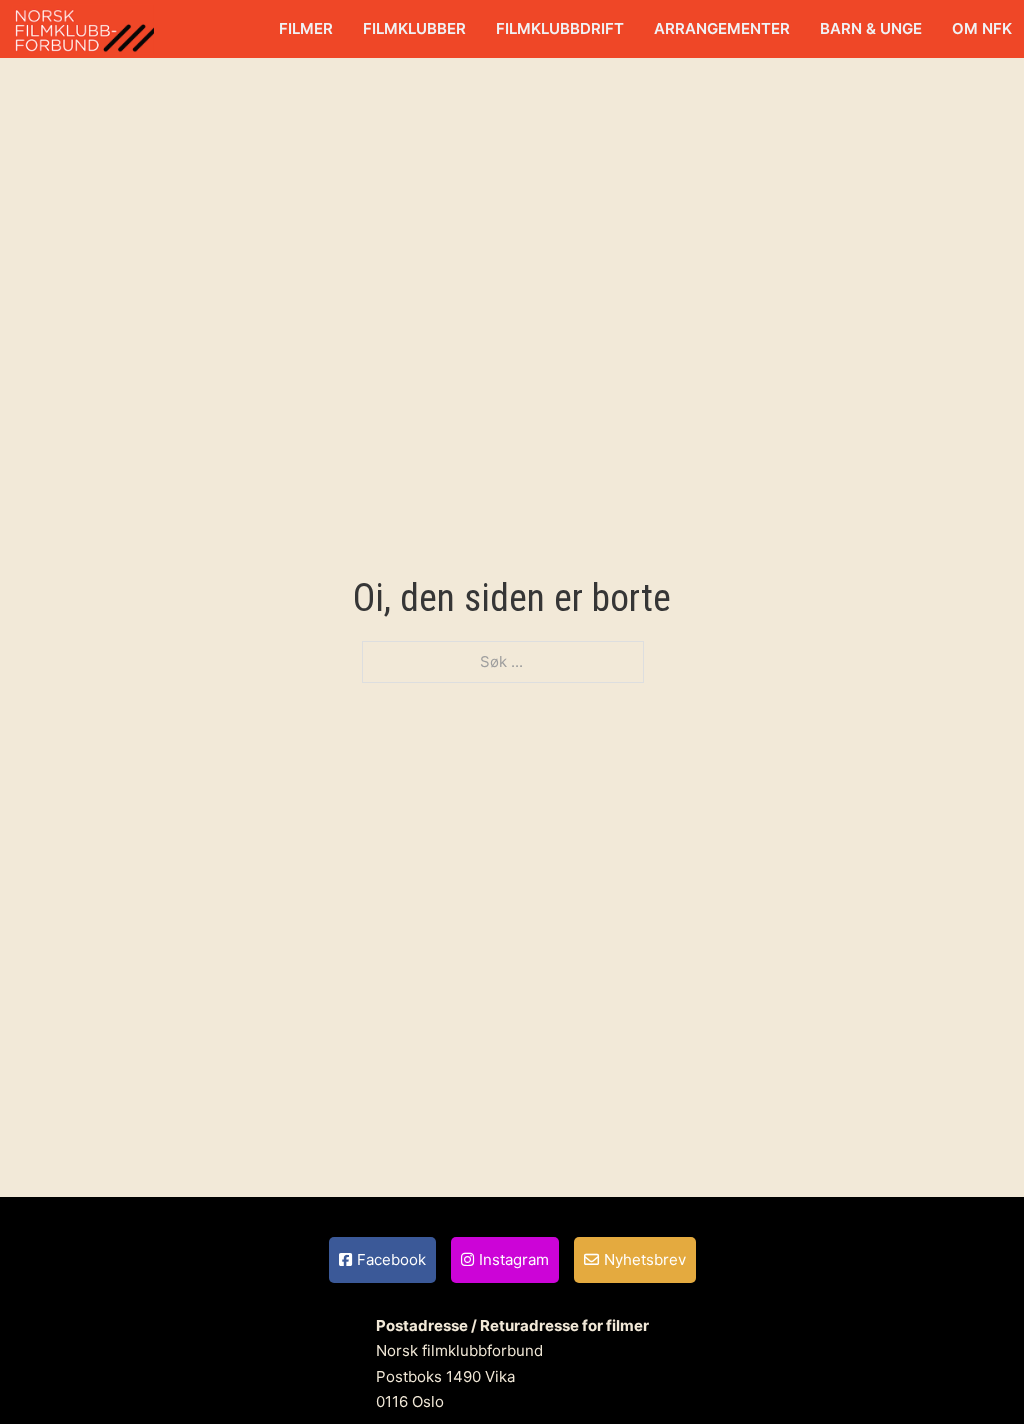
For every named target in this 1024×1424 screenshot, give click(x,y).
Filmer (306, 28)
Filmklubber (414, 28)
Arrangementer (722, 28)
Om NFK (982, 28)
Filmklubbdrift (560, 28)
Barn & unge (871, 28)
